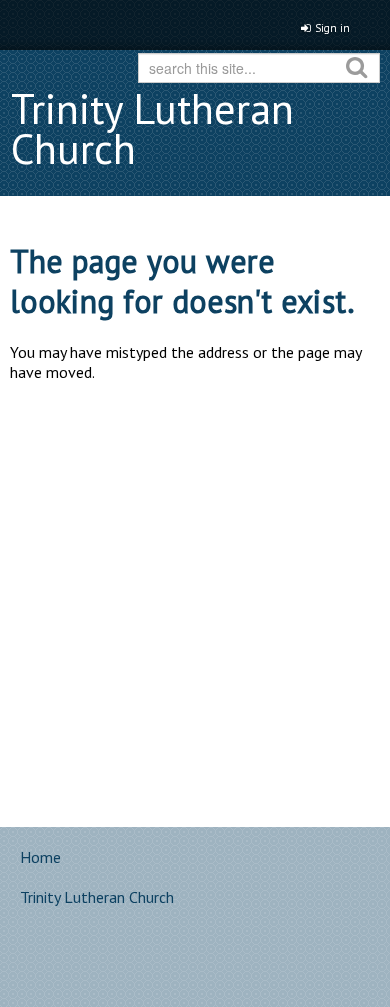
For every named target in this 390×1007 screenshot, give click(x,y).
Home (40, 857)
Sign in (332, 28)
